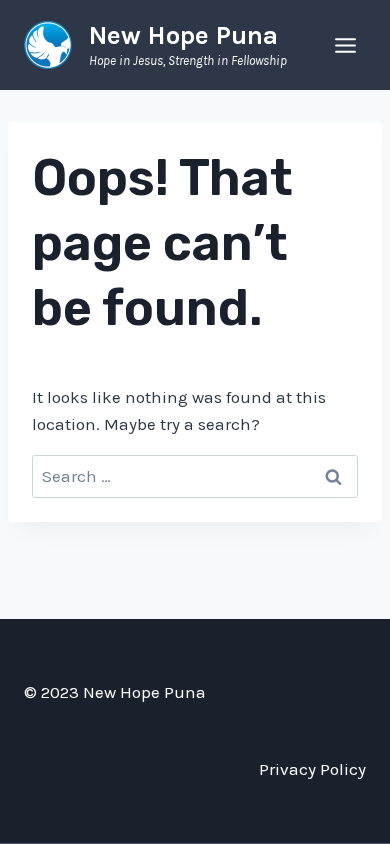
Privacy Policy (312, 769)
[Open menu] (345, 45)
